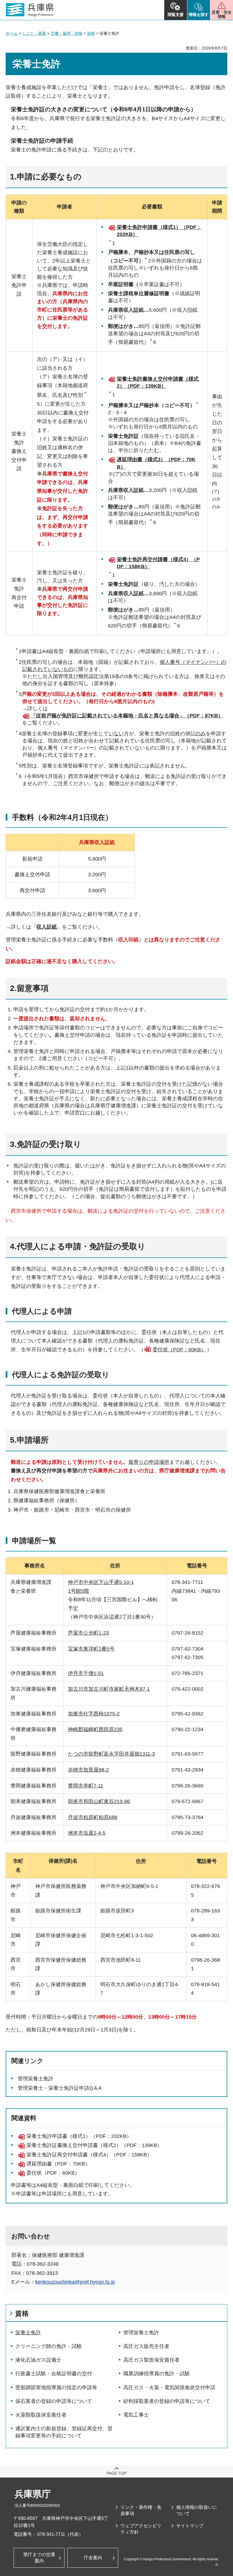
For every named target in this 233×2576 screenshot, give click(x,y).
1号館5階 (78, 1591)
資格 (91, 33)
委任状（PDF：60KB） (179, 1350)
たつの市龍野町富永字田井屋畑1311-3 (111, 1754)
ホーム (12, 33)
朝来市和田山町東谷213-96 (99, 1801)
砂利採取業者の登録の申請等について (167, 2401)
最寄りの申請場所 (149, 1462)
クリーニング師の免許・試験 (49, 2346)
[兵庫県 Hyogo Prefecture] (30, 10)
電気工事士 (136, 2415)
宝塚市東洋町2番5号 (91, 1649)
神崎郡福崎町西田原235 (95, 1729)
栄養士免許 (28, 2333)
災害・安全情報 (222, 14)
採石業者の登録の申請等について (54, 2401)
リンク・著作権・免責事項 (141, 2510)
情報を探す (199, 15)
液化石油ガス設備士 (38, 2360)
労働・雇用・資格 (66, 33)
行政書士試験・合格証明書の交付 (54, 2374)
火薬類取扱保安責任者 (41, 2415)
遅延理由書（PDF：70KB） (58, 2164)
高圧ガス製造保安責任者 (151, 2360)
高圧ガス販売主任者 (146, 2346)
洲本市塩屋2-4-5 (87, 1833)
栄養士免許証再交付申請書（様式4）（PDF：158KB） (89, 2155)
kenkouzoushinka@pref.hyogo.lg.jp (75, 2282)
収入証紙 (47, 927)
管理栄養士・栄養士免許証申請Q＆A (60, 2088)
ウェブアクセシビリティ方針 (141, 2529)
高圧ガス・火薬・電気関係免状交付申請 (169, 2388)
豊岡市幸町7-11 (86, 1786)
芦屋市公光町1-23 (88, 1633)
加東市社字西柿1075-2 (94, 1714)
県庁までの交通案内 (39, 2558)
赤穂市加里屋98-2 (88, 1770)
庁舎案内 (93, 2558)
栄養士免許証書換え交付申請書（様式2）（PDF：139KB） (94, 2145)
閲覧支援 (176, 15)
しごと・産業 (34, 33)
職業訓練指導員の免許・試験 (157, 2374)
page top (116, 2473)
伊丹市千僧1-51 (86, 1673)
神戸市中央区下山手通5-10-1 (101, 1582)
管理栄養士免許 (36, 2079)
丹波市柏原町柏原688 (93, 1817)
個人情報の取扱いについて (197, 2510)
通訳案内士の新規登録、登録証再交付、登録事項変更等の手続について (64, 2432)
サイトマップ (190, 2526)
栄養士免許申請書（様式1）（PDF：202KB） (79, 2136)
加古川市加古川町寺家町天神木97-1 (109, 1689)
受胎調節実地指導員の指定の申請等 (56, 2388)
